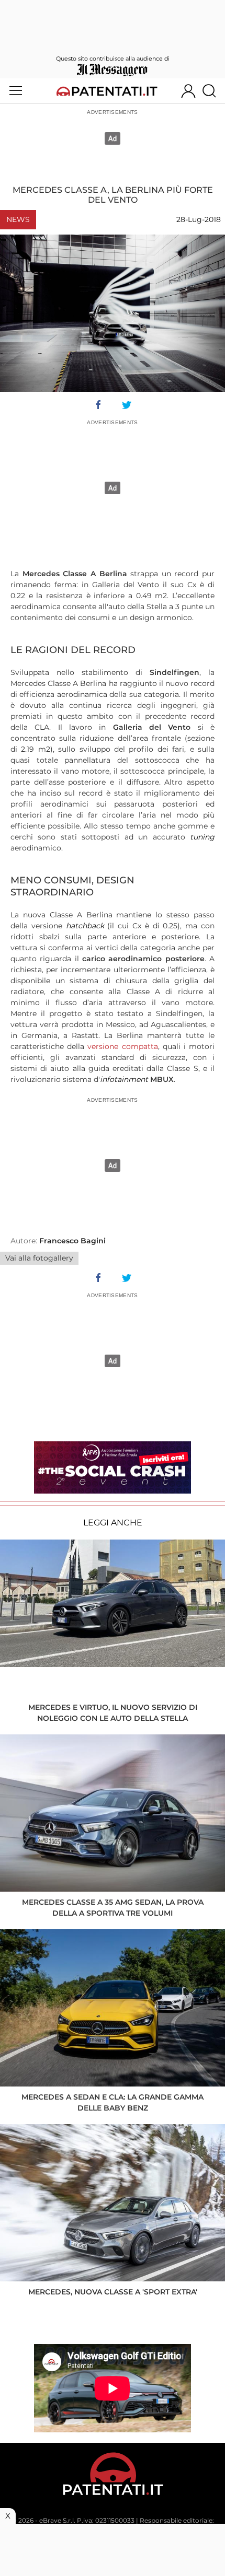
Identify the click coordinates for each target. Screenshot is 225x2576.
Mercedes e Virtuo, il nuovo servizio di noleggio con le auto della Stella (113, 1713)
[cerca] (213, 91)
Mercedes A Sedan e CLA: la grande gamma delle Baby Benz (113, 2102)
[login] (188, 91)
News (18, 219)
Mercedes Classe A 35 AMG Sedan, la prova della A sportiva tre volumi (113, 1908)
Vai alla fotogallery (39, 1258)
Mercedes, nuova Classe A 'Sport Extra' (113, 2292)
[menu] (16, 91)
